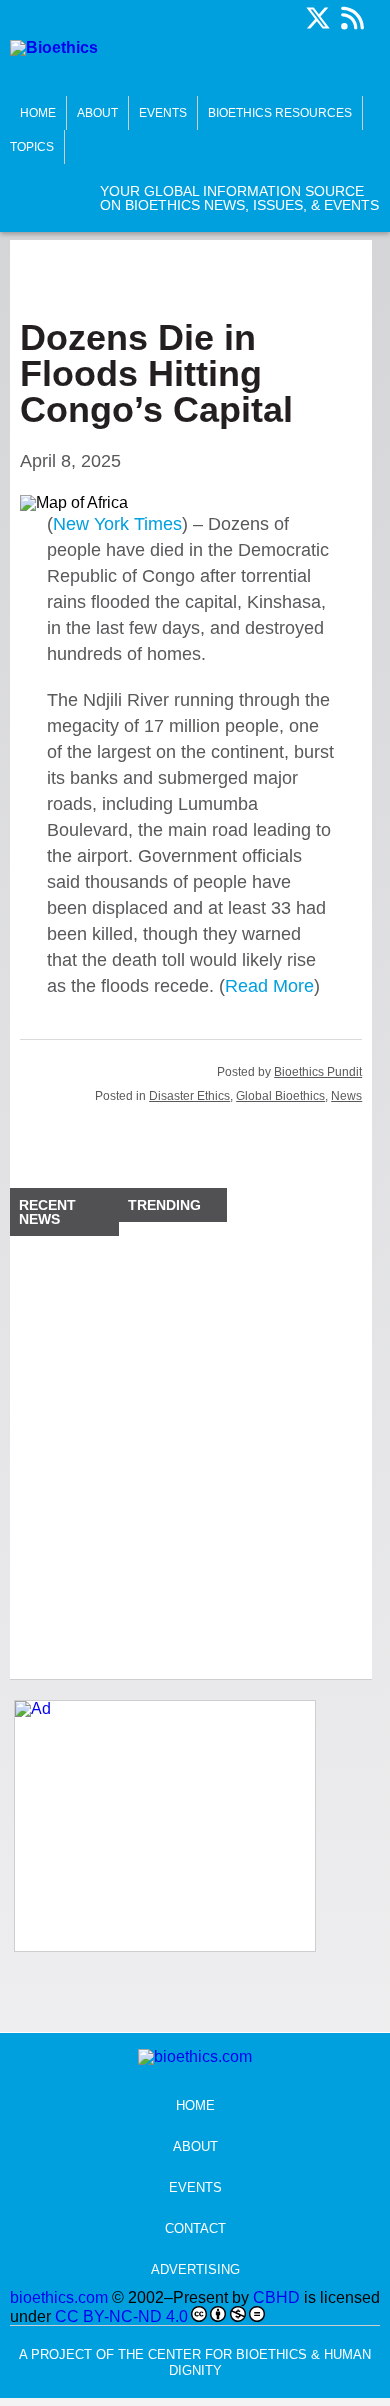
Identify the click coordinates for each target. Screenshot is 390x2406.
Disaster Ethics (189, 1096)
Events (163, 113)
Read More (269, 986)
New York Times (117, 524)
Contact (195, 2228)
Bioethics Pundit (318, 1072)
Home (38, 113)
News (346, 1096)
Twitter (318, 18)
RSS (352, 18)
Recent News (47, 1212)
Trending (164, 1205)
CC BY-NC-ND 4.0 (121, 2316)
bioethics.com (59, 2297)
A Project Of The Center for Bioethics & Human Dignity (195, 2362)
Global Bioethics (280, 1096)
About (97, 113)
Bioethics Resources (280, 113)
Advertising (195, 2269)
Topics (32, 147)
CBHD (276, 2297)
